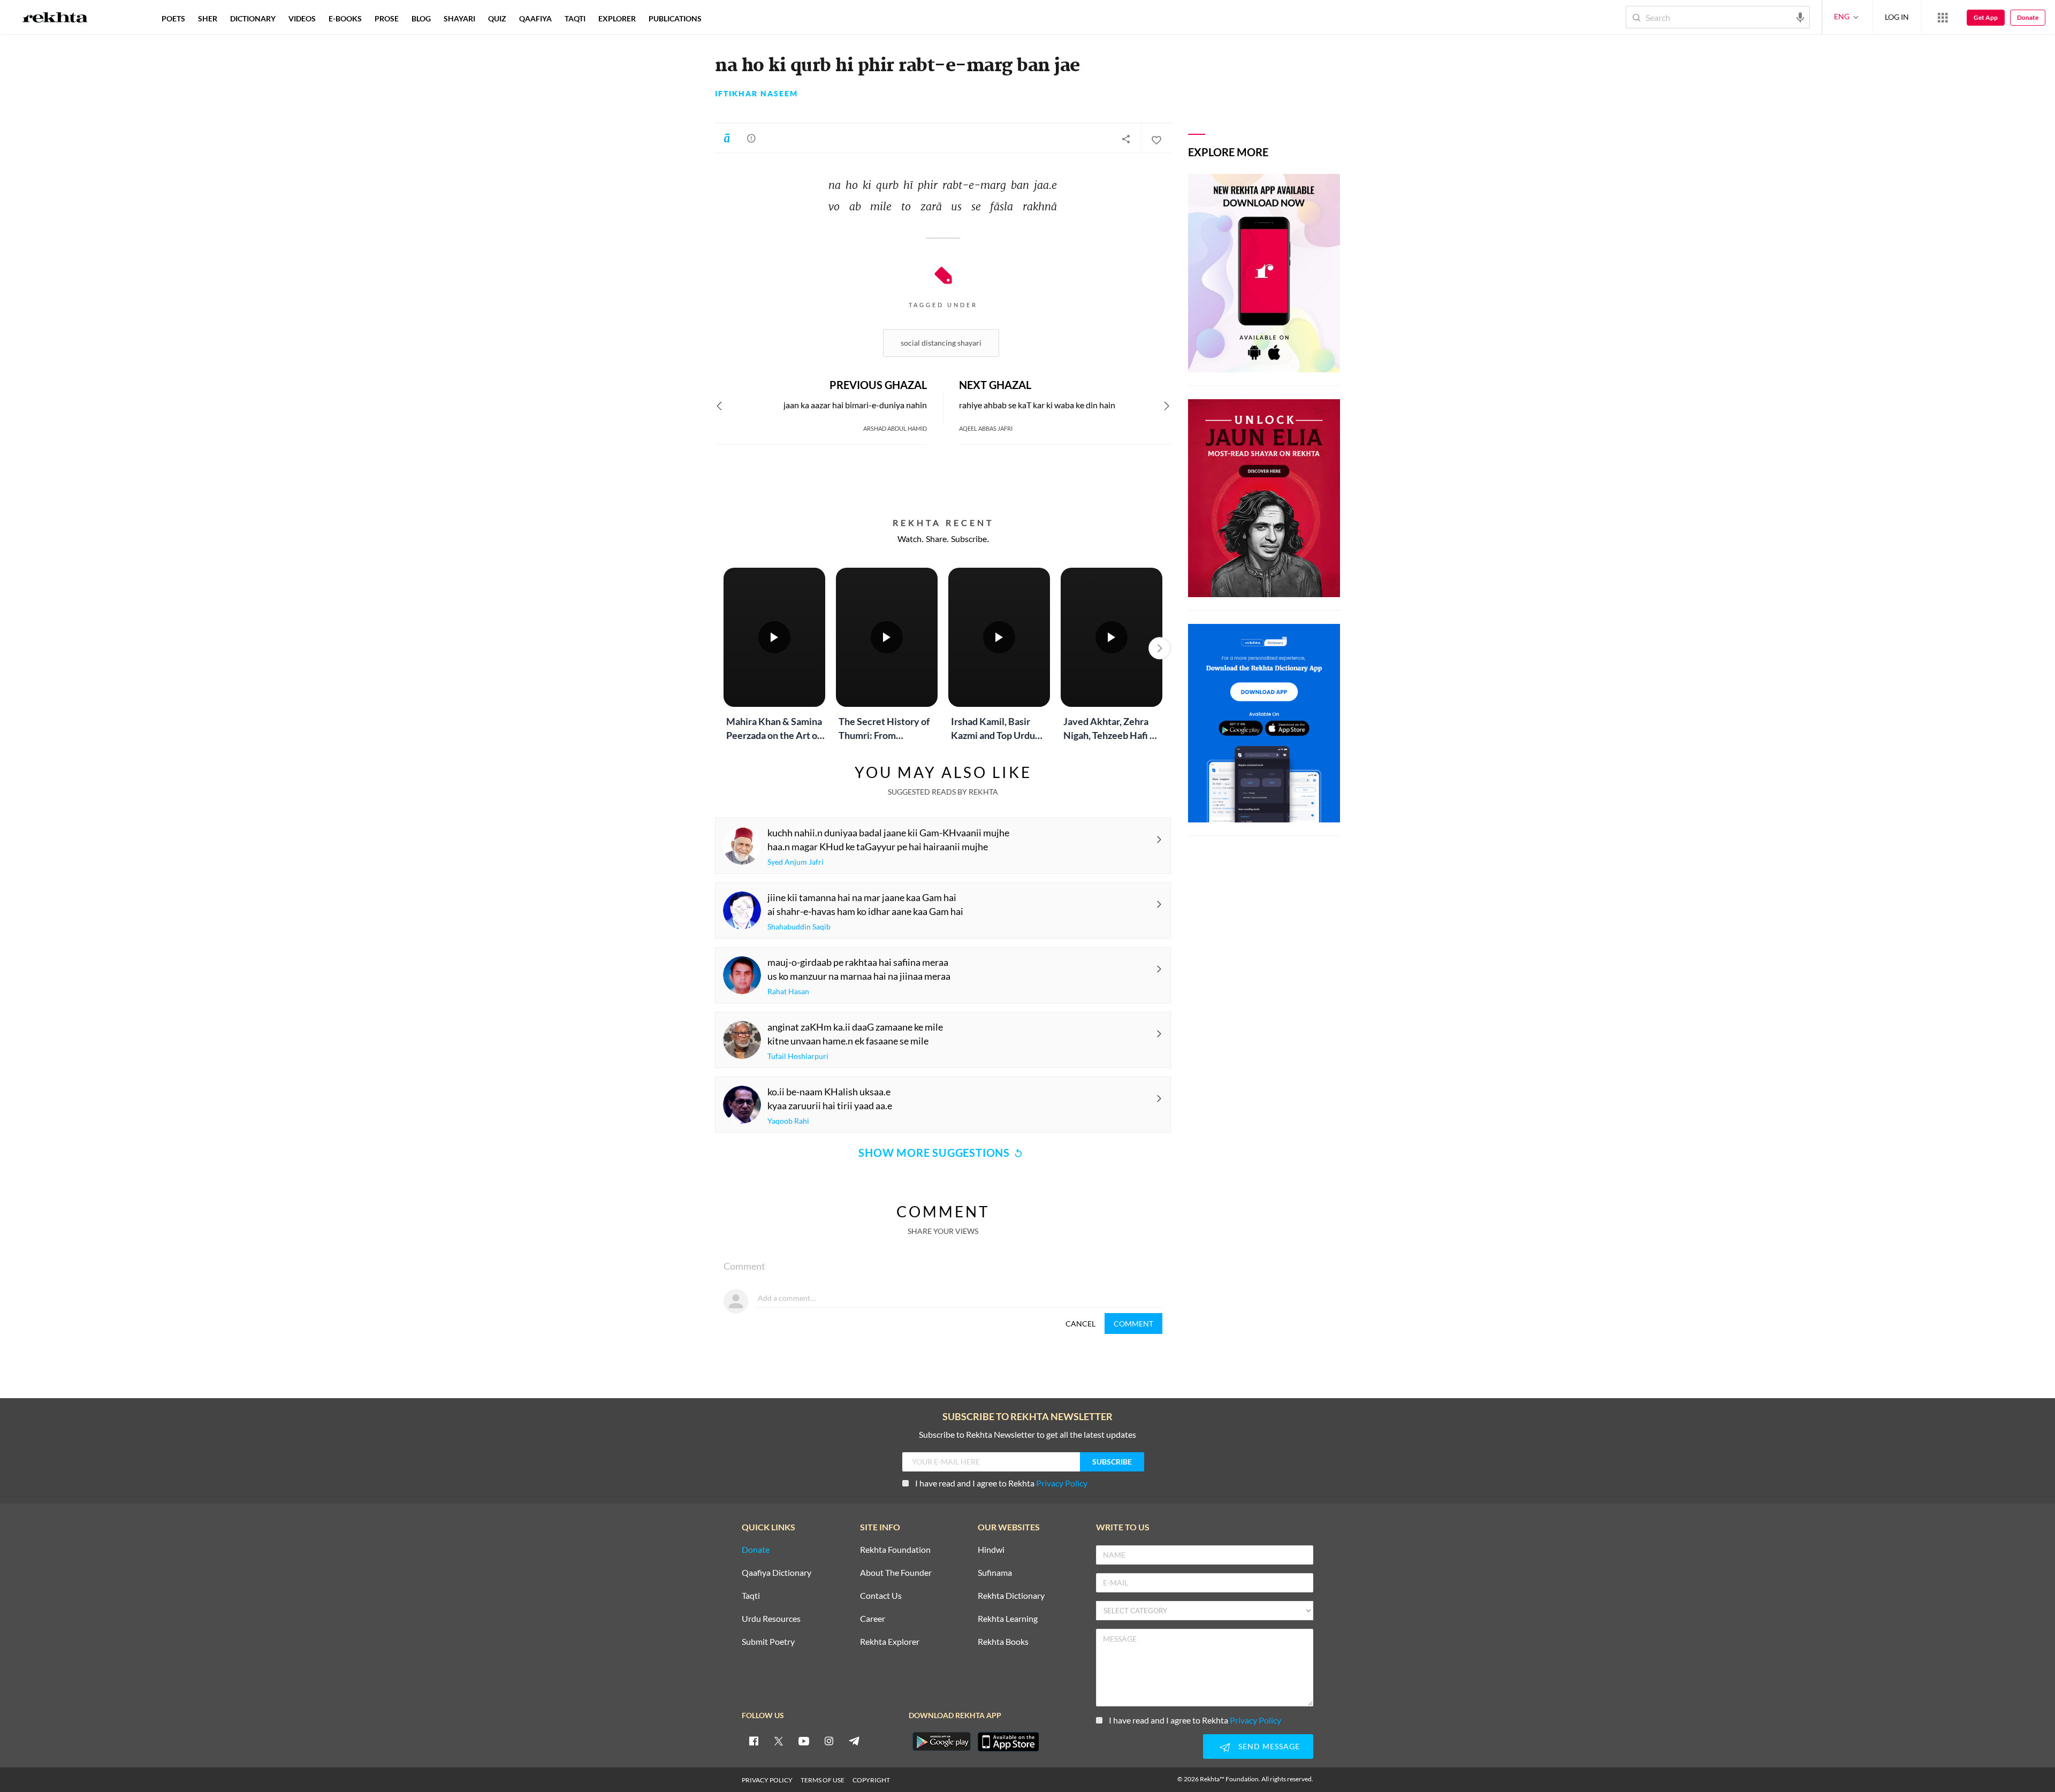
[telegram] (854, 1741)
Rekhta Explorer (890, 1642)
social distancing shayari (941, 343)
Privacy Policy (1062, 1483)
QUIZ (497, 18)
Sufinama (995, 1573)
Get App (1986, 17)
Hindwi (991, 1550)
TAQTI (575, 18)
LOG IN (1897, 17)
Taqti (751, 1596)
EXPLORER (617, 18)
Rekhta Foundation (895, 1550)
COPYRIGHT (871, 1780)
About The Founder (896, 1573)
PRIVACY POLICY (767, 1780)
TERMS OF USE (823, 1780)
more (725, 18)
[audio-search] (1800, 17)
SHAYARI (459, 18)
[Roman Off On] (727, 138)
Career (873, 1619)
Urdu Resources (771, 1619)
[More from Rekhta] (1943, 17)
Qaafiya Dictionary (777, 1573)
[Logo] (55, 19)
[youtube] (804, 1741)
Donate (2028, 17)
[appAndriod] (941, 1742)
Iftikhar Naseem (756, 94)
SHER (208, 18)
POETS (173, 18)
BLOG (421, 18)
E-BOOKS (345, 18)
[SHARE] (1126, 139)
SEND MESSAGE (1269, 1746)
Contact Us (881, 1596)
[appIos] (1008, 1742)
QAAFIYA (535, 18)
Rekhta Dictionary (1011, 1596)
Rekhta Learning (1008, 1619)
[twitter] (779, 1741)
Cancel (1080, 1324)
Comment (1133, 1324)
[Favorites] (1156, 139)
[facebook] (753, 1741)
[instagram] (829, 1741)
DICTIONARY (253, 18)
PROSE (387, 18)
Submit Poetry (768, 1642)
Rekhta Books (1003, 1642)
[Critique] (751, 138)
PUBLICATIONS (675, 18)
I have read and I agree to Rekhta (1001, 1483)
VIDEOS (302, 18)
